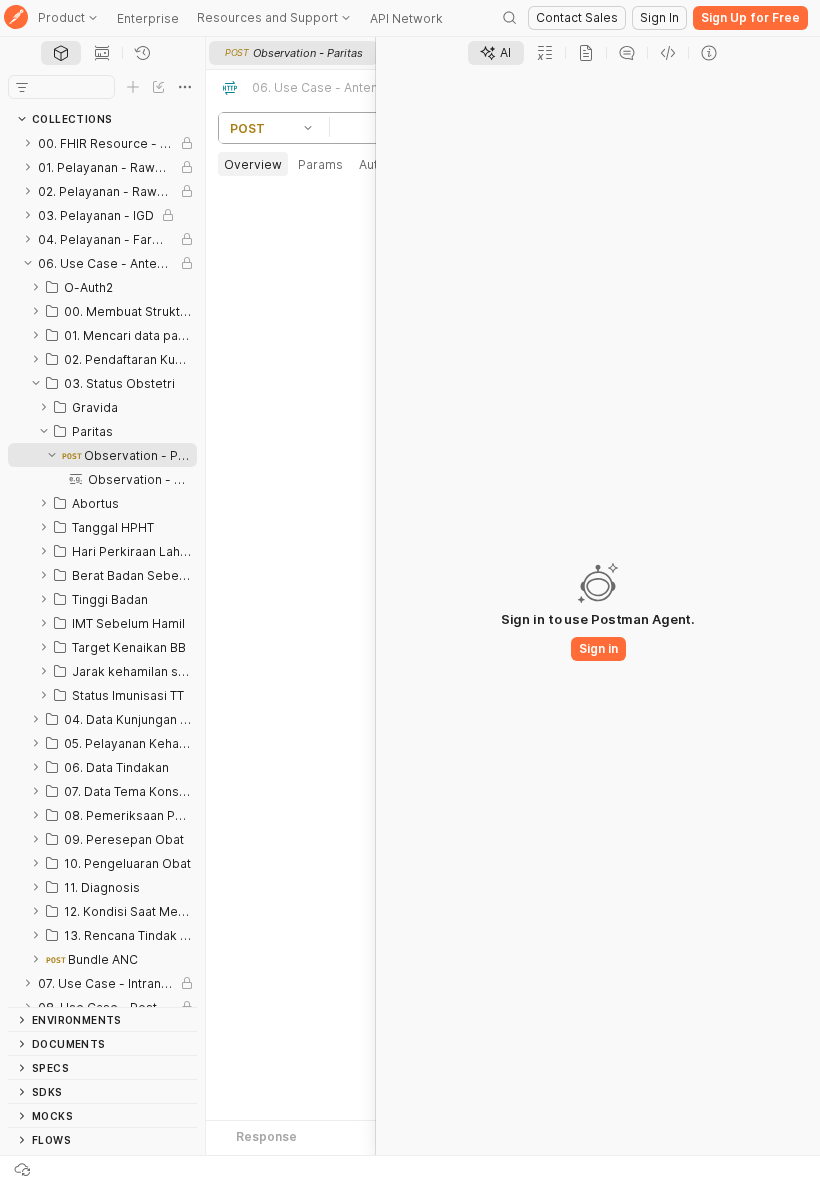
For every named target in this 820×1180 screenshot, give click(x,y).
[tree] (102, 569)
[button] (311, 128)
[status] (24, 1168)
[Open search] (510, 18)
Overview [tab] (253, 164)
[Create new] (133, 87)
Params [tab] (320, 164)
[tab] (61, 53)
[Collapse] (28, 263)
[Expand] (28, 143)
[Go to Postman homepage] (16, 18)
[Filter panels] (22, 87)
